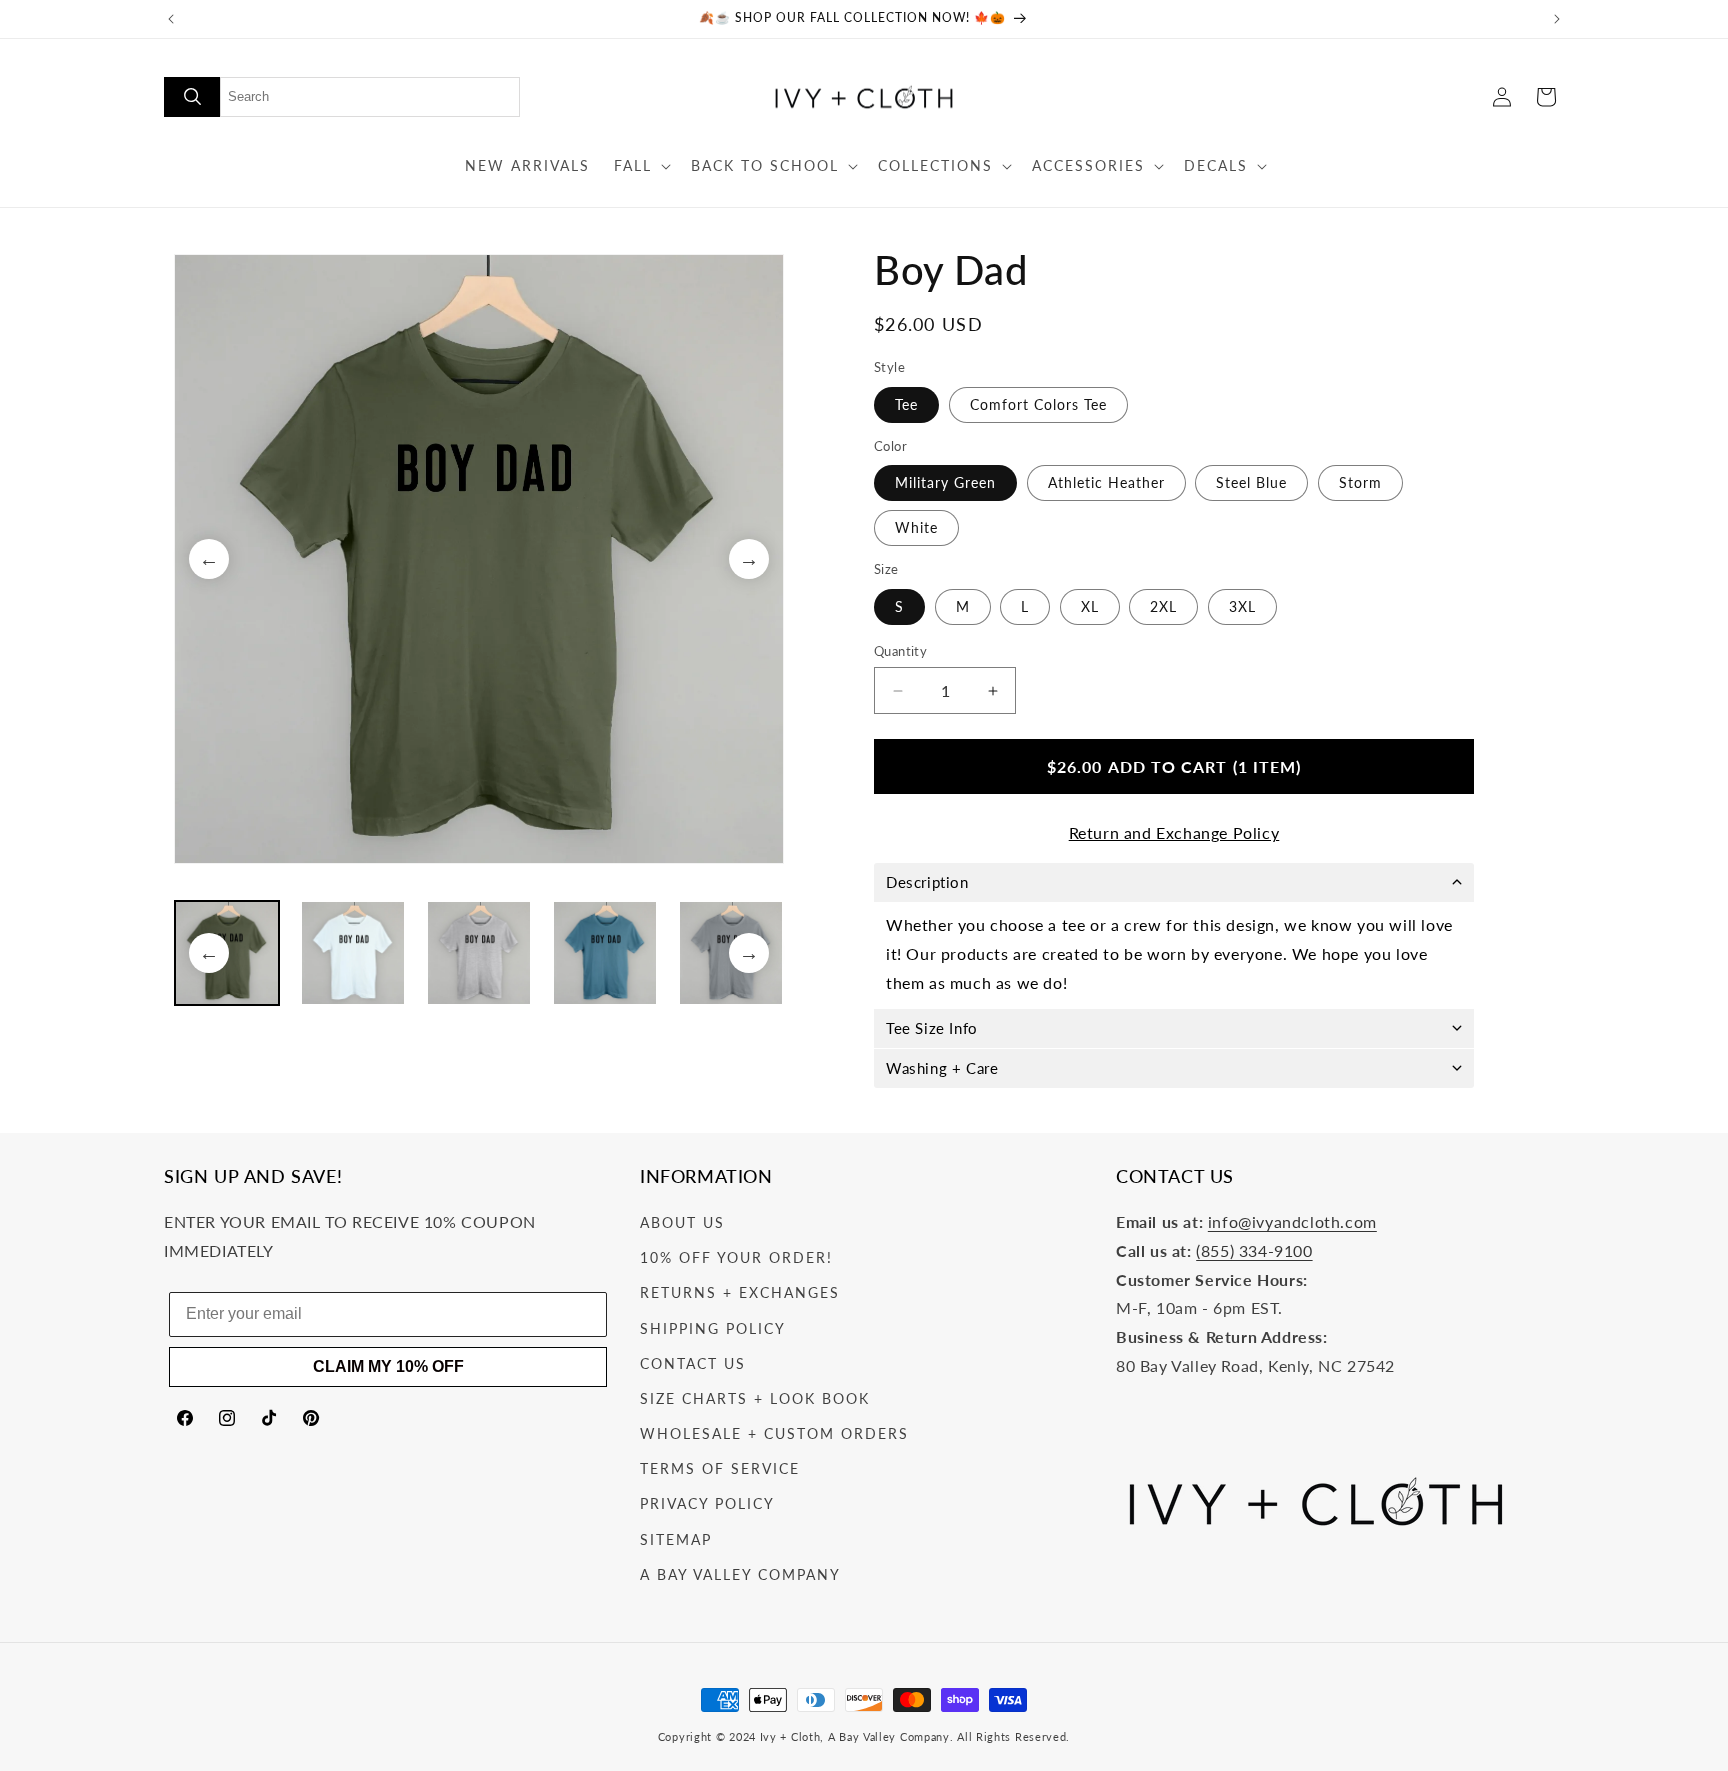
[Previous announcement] (171, 19)
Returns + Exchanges (740, 1292)
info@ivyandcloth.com (1292, 1221)
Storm (1360, 482)
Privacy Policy (707, 1503)
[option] (479, 559)
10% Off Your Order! (736, 1257)
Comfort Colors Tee (1038, 404)
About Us (682, 1222)
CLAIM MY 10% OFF (388, 1366)
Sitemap (676, 1539)
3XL (1242, 606)
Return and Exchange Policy (1174, 832)
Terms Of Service (720, 1468)
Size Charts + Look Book (755, 1398)
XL (1090, 606)
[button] (640, 166)
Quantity (900, 651)
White (916, 527)
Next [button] (749, 559)
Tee (906, 404)
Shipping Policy (713, 1328)
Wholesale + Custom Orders (774, 1433)
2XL (1163, 606)
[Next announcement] (1557, 19)
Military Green (945, 482)
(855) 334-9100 (1254, 1250)
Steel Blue (1251, 482)
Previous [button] (209, 559)
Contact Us (693, 1363)
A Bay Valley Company (740, 1574)
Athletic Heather (1106, 482)
